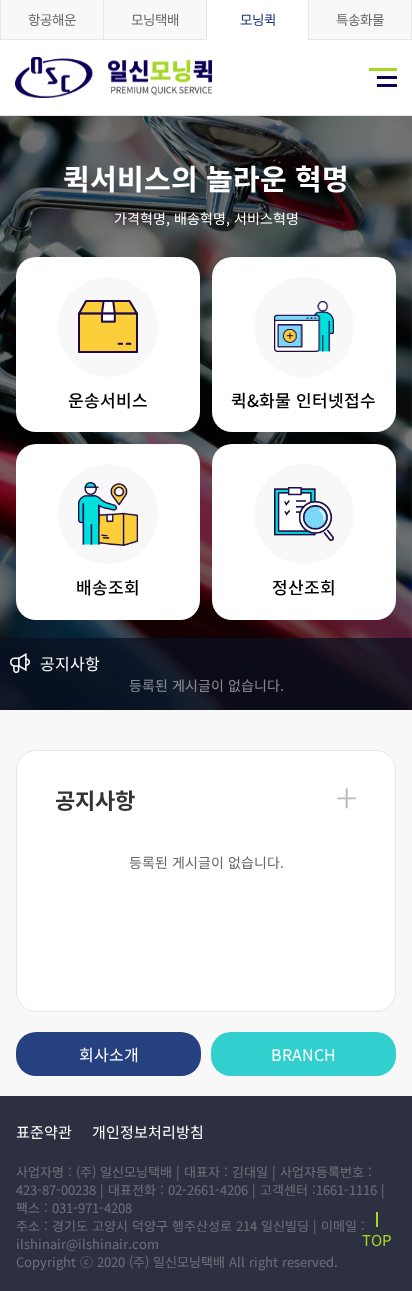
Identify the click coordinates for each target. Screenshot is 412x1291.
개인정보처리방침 (148, 1131)
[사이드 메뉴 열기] (383, 77)
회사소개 (109, 1054)
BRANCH (303, 1054)
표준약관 (44, 1131)
